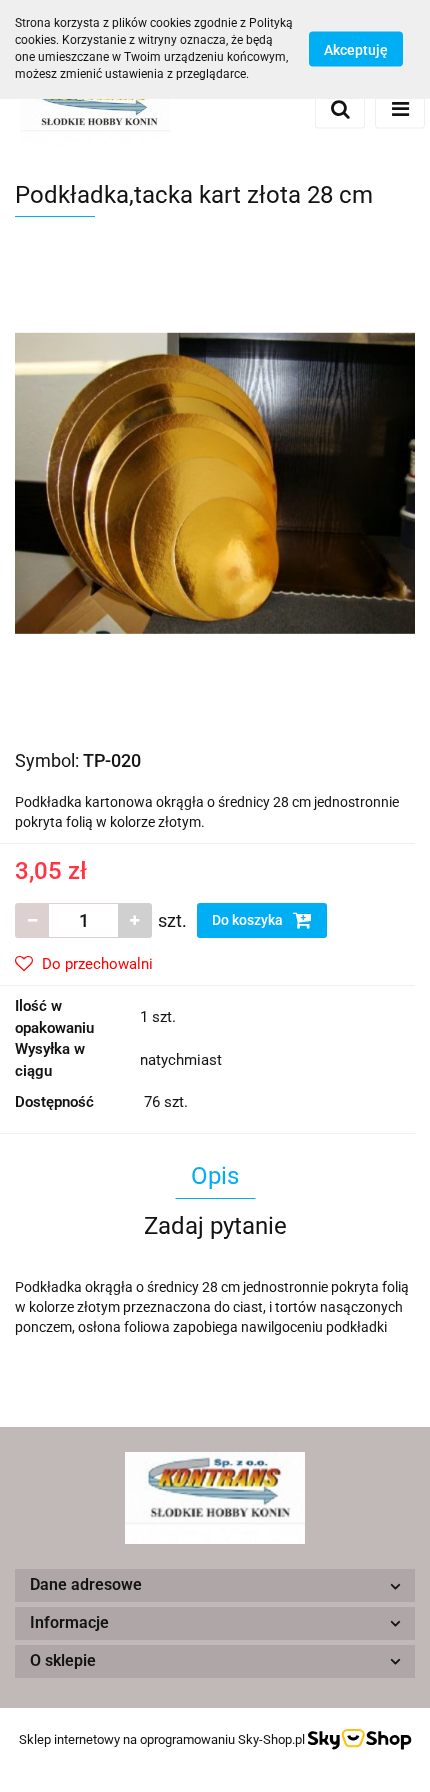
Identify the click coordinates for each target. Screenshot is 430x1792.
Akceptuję (356, 50)
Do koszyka (249, 920)
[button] (215, 1585)
